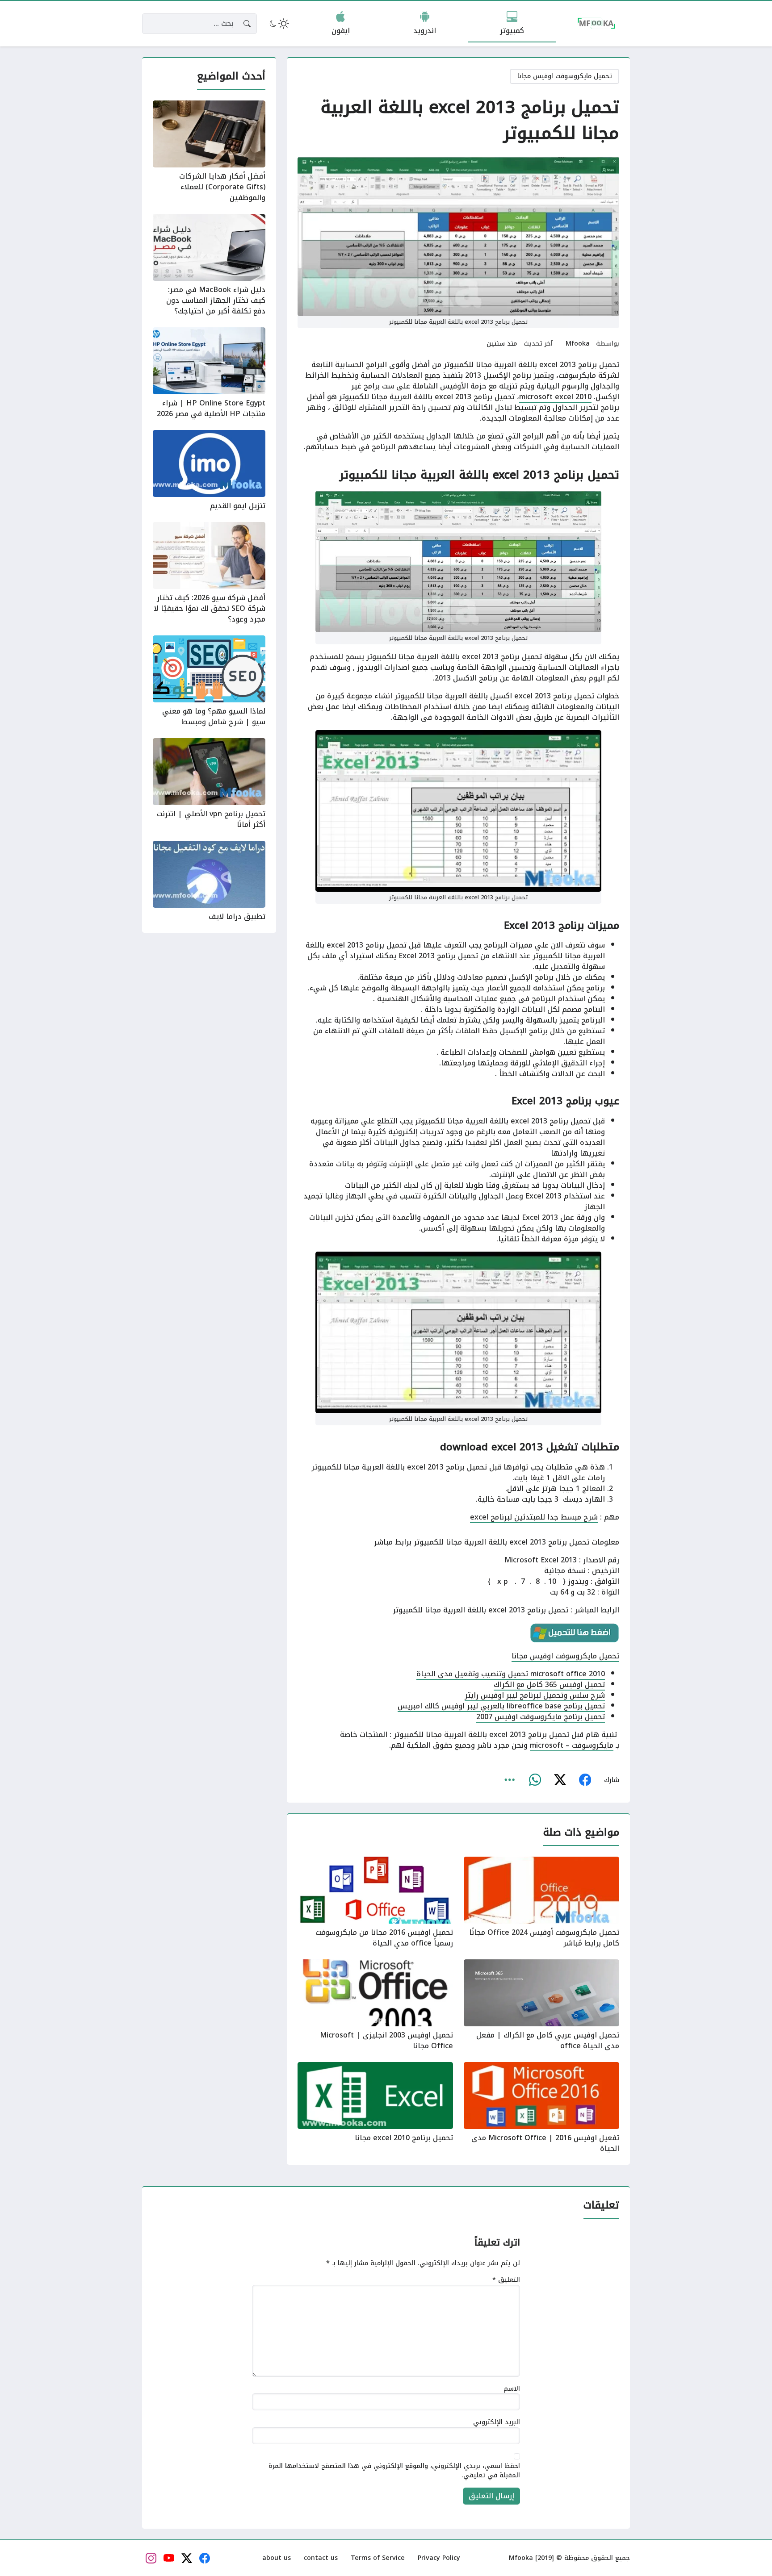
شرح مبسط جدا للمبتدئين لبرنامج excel (534, 1517)
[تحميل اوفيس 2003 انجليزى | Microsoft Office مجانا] (375, 2005)
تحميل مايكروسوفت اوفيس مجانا (565, 76)
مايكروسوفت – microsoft (572, 1745)
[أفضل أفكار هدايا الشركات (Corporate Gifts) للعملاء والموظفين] (209, 152)
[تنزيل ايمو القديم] (209, 471)
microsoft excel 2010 (555, 397)
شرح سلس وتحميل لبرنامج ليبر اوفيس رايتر (535, 1695)
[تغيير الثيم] (278, 24)
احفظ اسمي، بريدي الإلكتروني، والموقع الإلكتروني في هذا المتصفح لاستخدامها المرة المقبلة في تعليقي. (394, 2471)
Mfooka (578, 344)
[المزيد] (510, 1780)
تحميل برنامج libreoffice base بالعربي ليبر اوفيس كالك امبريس (501, 1706)
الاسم (512, 2389)
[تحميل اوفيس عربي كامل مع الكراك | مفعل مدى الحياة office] (541, 2005)
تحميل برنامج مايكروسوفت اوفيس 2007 (541, 1717)
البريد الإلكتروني (497, 2422)
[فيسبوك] (585, 1780)
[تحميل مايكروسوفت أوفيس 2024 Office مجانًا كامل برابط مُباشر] (541, 1903)
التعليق (506, 2280)
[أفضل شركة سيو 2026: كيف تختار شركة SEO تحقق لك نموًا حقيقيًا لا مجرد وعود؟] (209, 573)
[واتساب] (535, 1780)
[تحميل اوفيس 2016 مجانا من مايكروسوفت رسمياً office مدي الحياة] (375, 1903)
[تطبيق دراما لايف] (209, 881)
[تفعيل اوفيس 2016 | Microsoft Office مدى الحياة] (541, 2108)
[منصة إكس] (560, 1780)
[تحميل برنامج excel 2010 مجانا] (375, 2108)
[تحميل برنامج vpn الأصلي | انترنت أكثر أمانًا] (209, 784)
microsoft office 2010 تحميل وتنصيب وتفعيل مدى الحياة (511, 1674)
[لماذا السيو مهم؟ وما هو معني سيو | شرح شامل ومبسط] (209, 681)
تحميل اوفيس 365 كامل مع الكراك (549, 1685)
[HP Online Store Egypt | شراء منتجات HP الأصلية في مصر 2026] (209, 373)
